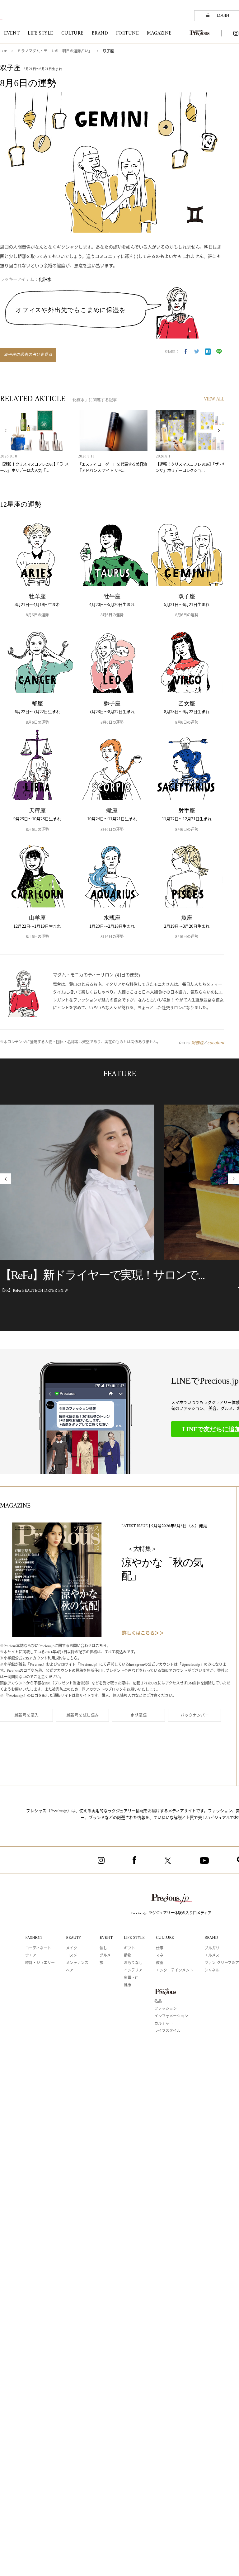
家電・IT (131, 1978)
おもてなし (133, 1963)
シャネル (212, 1971)
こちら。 (103, 1646)
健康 (128, 1985)
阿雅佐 (197, 1042)
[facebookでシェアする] (185, 352)
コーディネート (38, 1949)
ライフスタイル (167, 2031)
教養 (160, 1963)
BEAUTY (73, 1938)
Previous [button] (5, 431)
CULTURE (165, 1938)
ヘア (70, 1971)
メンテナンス (77, 1963)
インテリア (133, 1971)
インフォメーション (171, 2017)
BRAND (211, 1938)
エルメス (212, 1956)
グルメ (105, 1956)
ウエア (31, 1956)
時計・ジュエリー (40, 1963)
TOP (3, 52)
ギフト (129, 1949)
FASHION (34, 1938)
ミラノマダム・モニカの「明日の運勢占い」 (55, 52)
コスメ (72, 1956)
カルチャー (164, 2024)
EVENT (106, 1938)
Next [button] (219, 431)
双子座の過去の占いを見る (28, 355)
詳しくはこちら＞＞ (143, 1634)
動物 (128, 1956)
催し (103, 1949)
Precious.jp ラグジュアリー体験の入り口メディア (171, 1913)
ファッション (166, 2009)
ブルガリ (212, 1949)
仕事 (160, 1949)
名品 (158, 2002)
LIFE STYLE (134, 1938)
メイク (72, 1949)
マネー (162, 1956)
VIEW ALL (214, 399)
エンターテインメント (175, 1971)
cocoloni (216, 1042)
